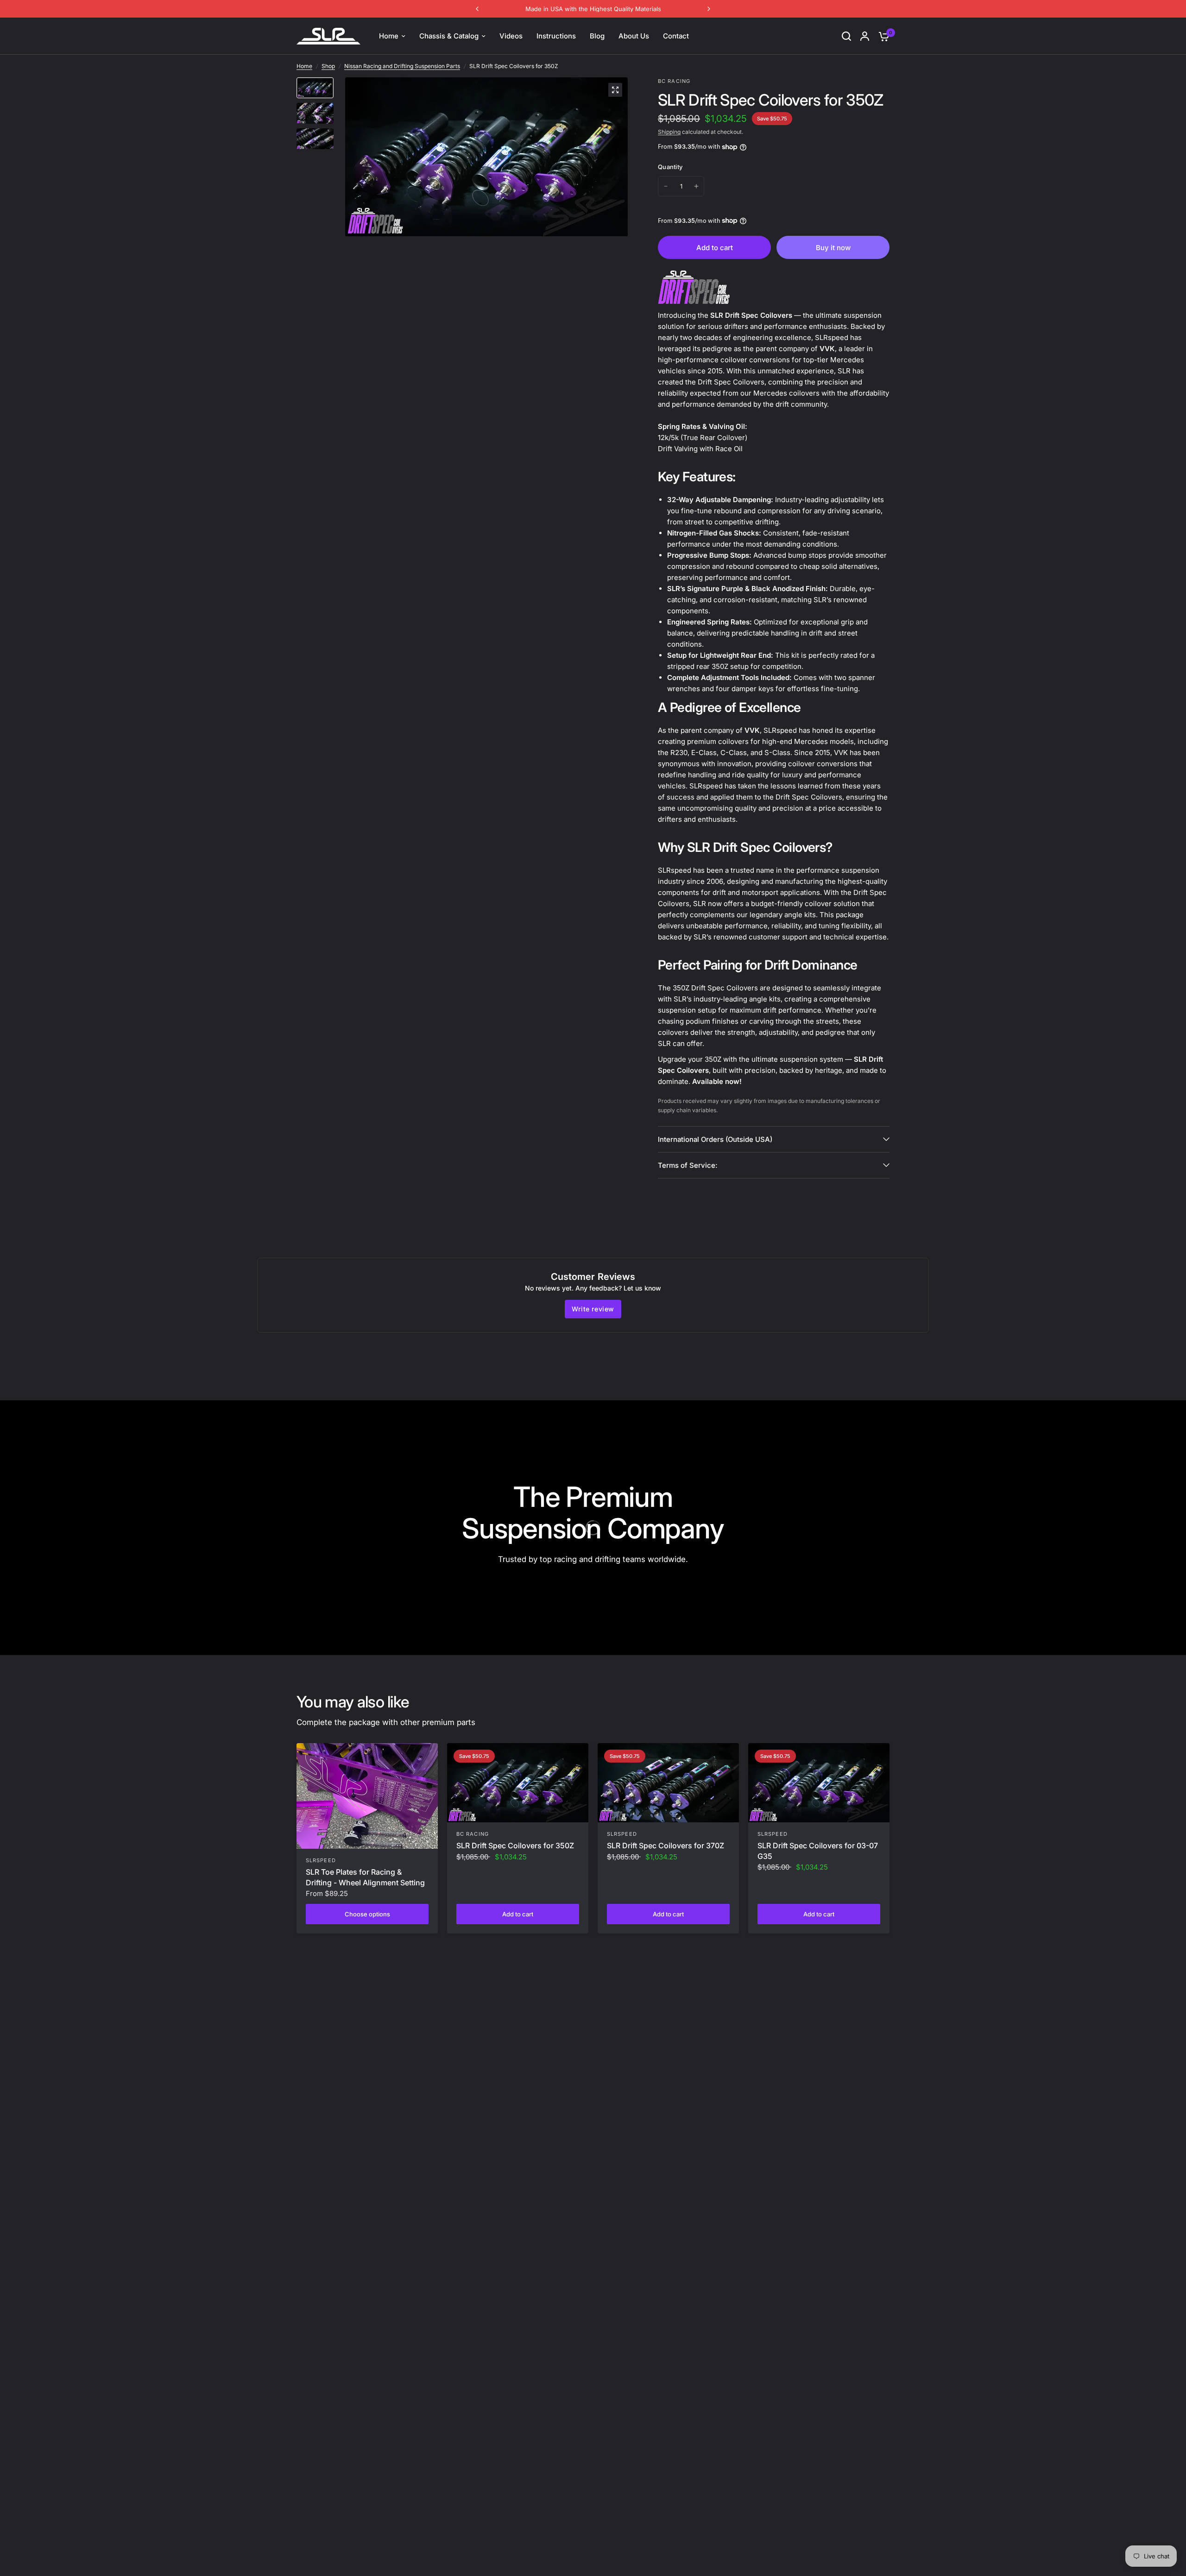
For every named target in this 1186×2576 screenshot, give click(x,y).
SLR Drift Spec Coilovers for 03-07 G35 (818, 1851)
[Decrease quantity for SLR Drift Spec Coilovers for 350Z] (666, 186)
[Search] (846, 36)
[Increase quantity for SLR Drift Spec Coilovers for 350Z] (696, 186)
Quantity (670, 167)
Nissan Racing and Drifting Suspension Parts (402, 66)
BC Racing (473, 1834)
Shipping (669, 132)
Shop (328, 66)
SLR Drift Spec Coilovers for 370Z (666, 1845)
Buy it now (833, 248)
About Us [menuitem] (634, 36)
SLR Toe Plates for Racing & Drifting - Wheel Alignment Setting (365, 1877)
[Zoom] (615, 90)
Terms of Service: (688, 1165)
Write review (593, 1309)
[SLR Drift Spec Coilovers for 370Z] (668, 1783)
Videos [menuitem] (511, 36)
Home (304, 66)
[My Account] (865, 36)
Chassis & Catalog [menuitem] (449, 36)
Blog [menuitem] (597, 36)
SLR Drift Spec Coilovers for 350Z (515, 1845)
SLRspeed (321, 1860)
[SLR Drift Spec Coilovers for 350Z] (518, 1783)
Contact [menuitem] (676, 36)
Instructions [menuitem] (556, 36)
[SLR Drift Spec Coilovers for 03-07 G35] (819, 1783)
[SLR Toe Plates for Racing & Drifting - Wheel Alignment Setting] (367, 1796)
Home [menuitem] (389, 36)
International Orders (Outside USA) (715, 1139)
